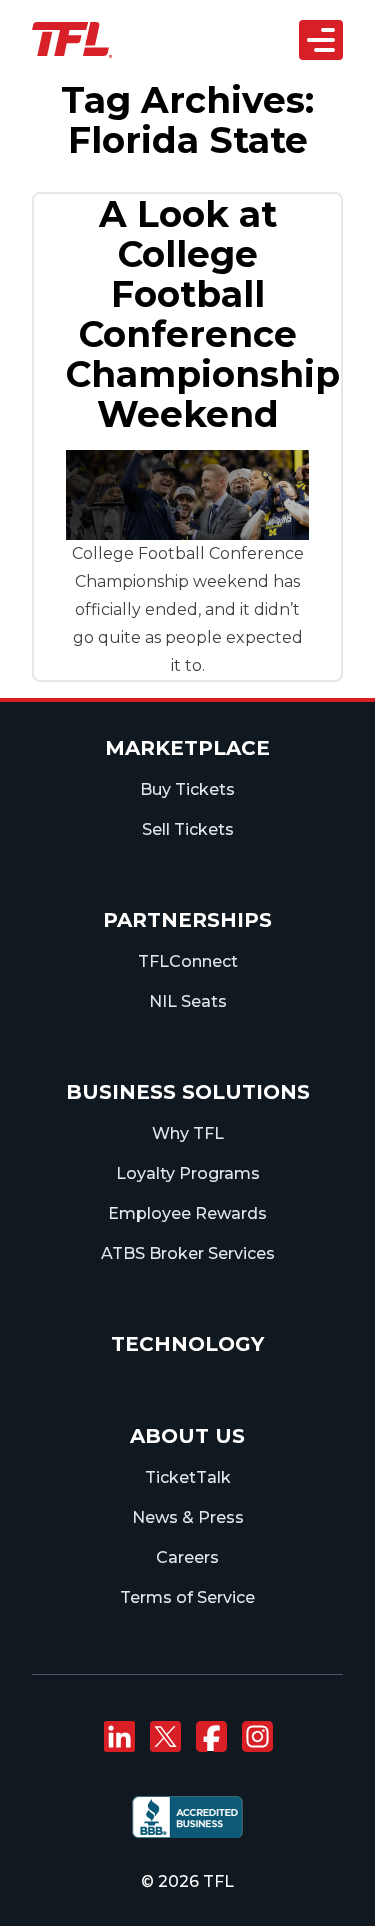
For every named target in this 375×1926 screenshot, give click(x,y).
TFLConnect (188, 961)
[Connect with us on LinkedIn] (119, 1737)
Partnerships (187, 920)
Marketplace (187, 748)
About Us (187, 1436)
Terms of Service (187, 1597)
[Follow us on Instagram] (257, 1737)
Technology (187, 1344)
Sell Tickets (188, 829)
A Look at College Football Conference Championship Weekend (203, 314)
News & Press (188, 1517)
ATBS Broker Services (188, 1253)
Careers (187, 1557)
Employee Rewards (187, 1213)
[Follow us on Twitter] (165, 1737)
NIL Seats (188, 1001)
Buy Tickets (187, 789)
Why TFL (188, 1133)
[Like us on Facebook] (211, 1737)
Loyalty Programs (188, 1173)
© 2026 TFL (187, 1881)
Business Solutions (188, 1092)
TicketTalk (188, 1477)
